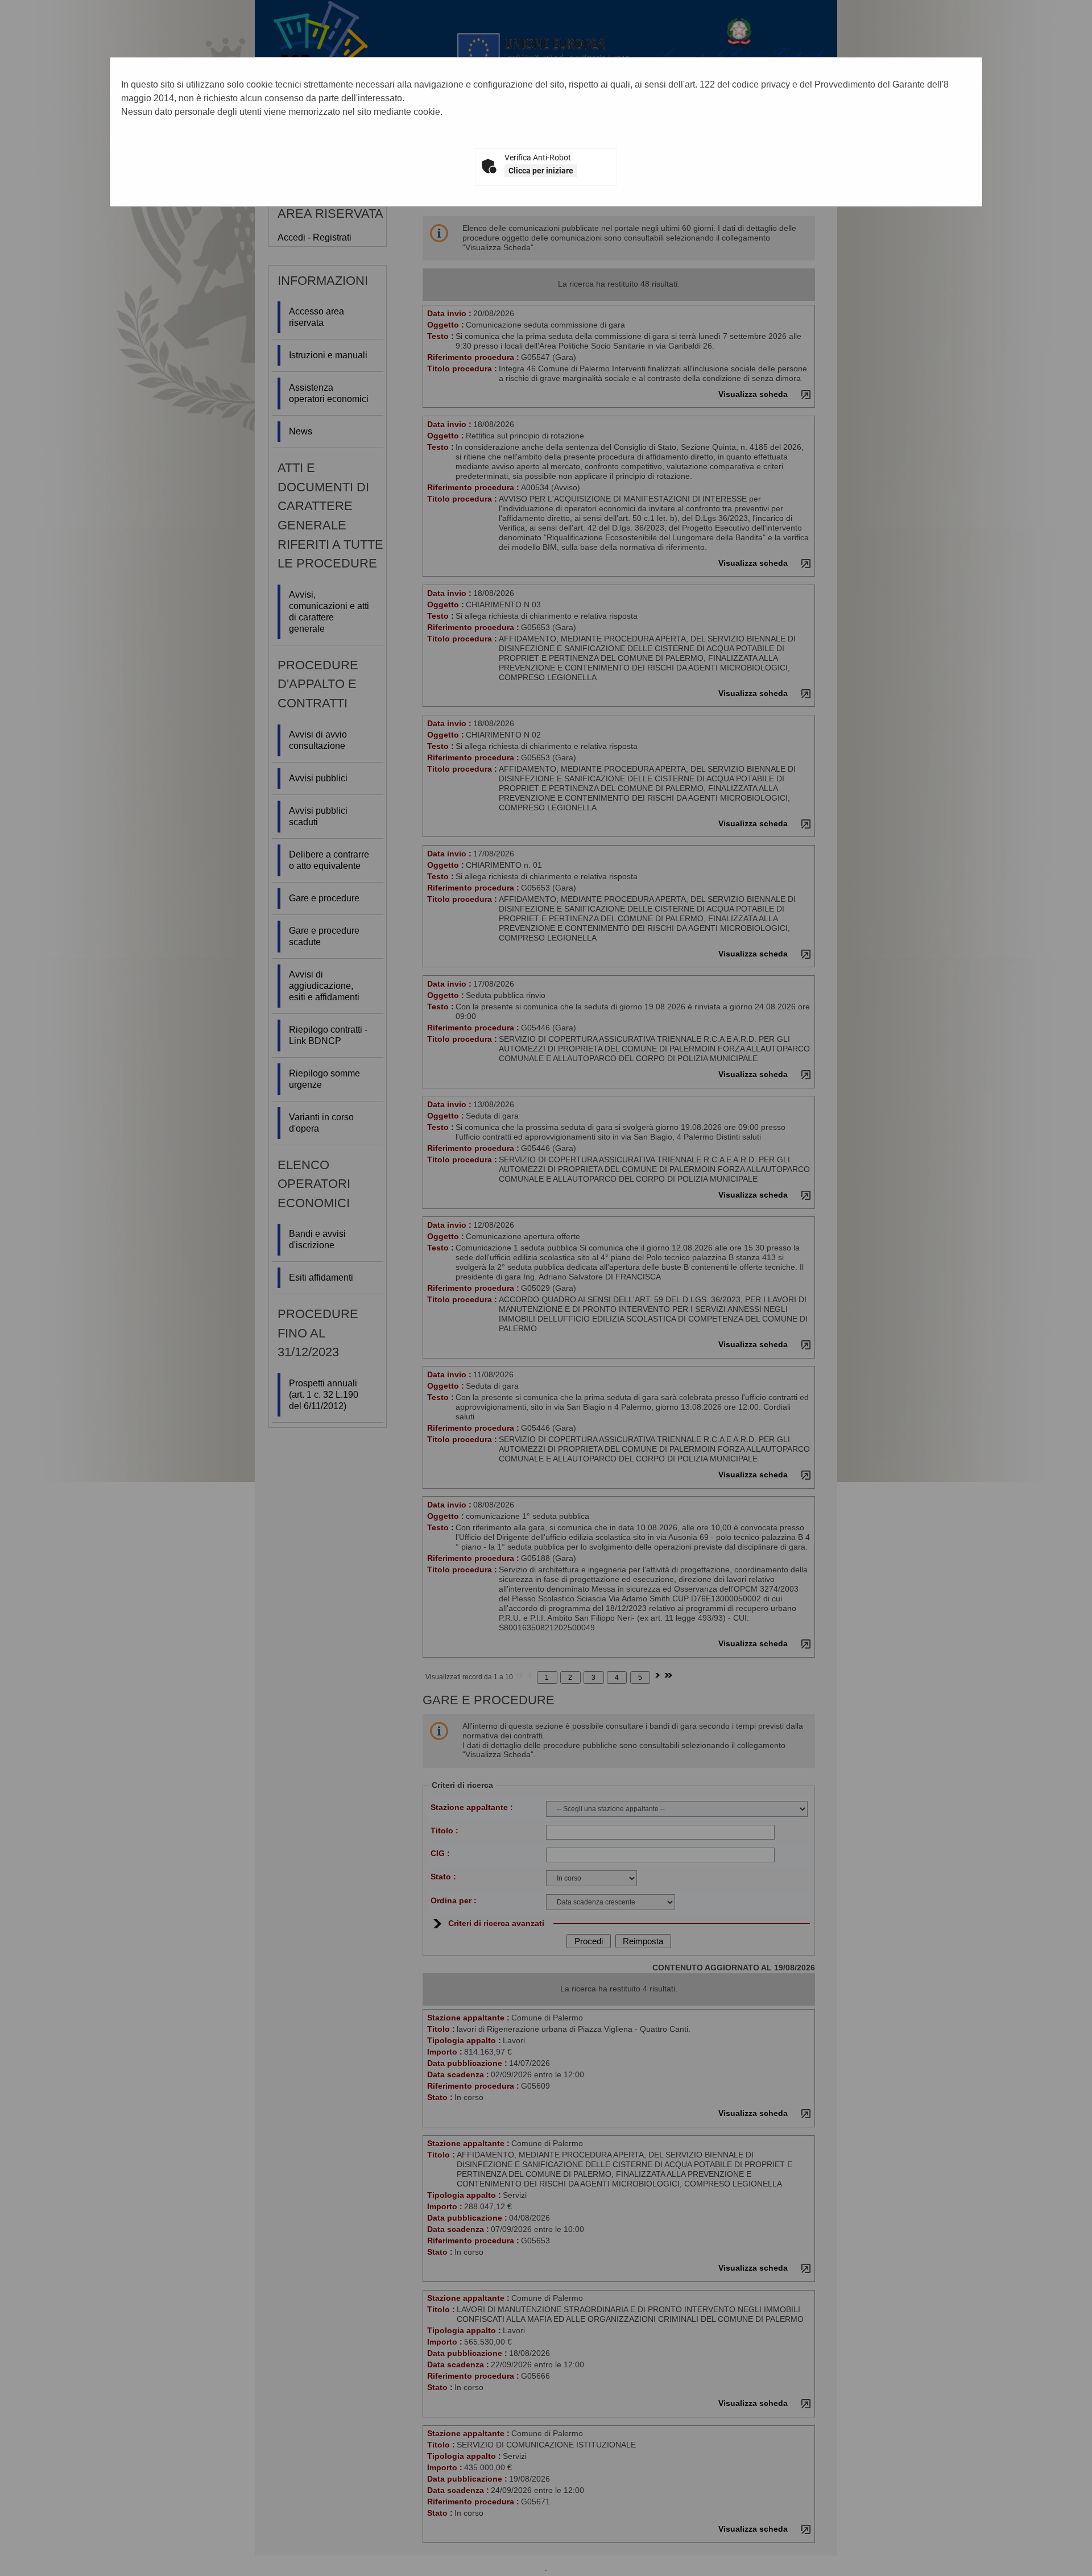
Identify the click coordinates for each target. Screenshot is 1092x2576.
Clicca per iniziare (541, 171)
